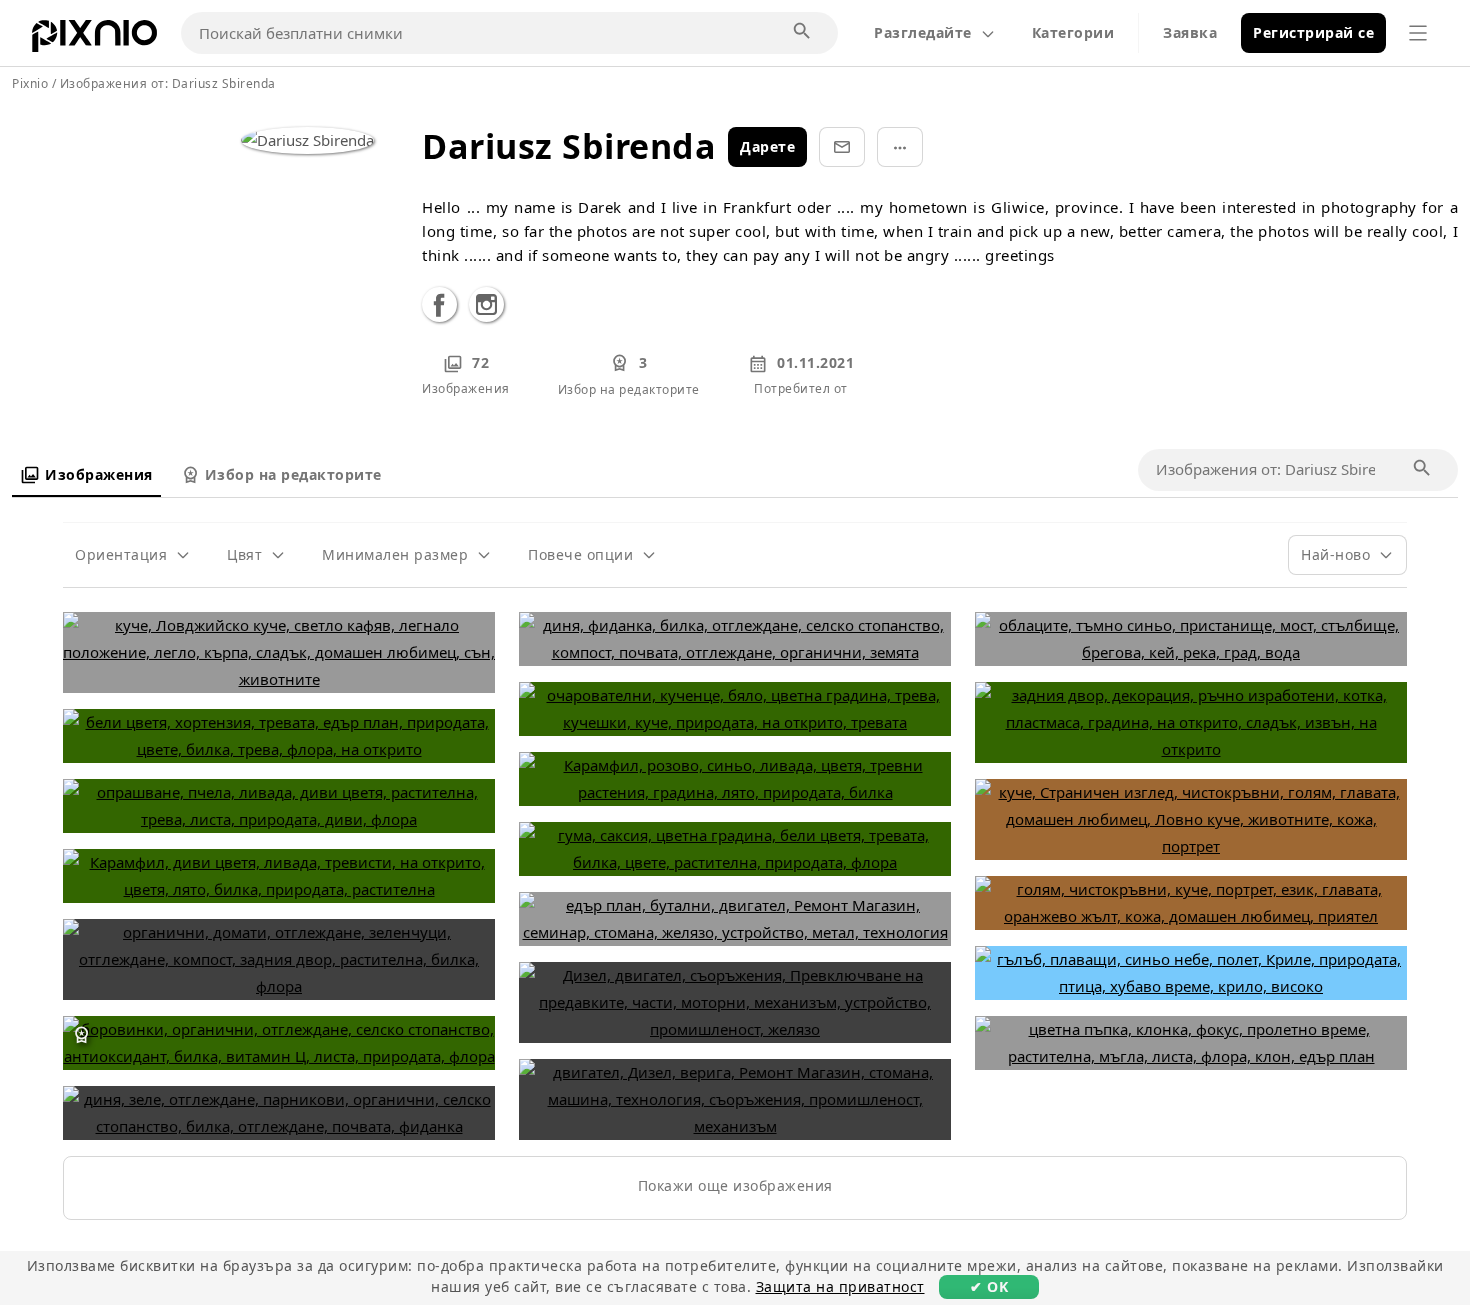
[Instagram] (486, 308)
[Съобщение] (842, 147)
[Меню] (1418, 33)
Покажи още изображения (735, 1185)
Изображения (99, 474)
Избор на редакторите (293, 474)
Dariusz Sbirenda (224, 83)
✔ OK (989, 1286)
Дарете (767, 146)
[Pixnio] (94, 40)
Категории (1073, 32)
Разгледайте (923, 32)
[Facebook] (439, 308)
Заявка (1190, 32)
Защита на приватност (840, 1286)
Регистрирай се (1313, 32)
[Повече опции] (900, 147)
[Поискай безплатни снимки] (803, 32)
